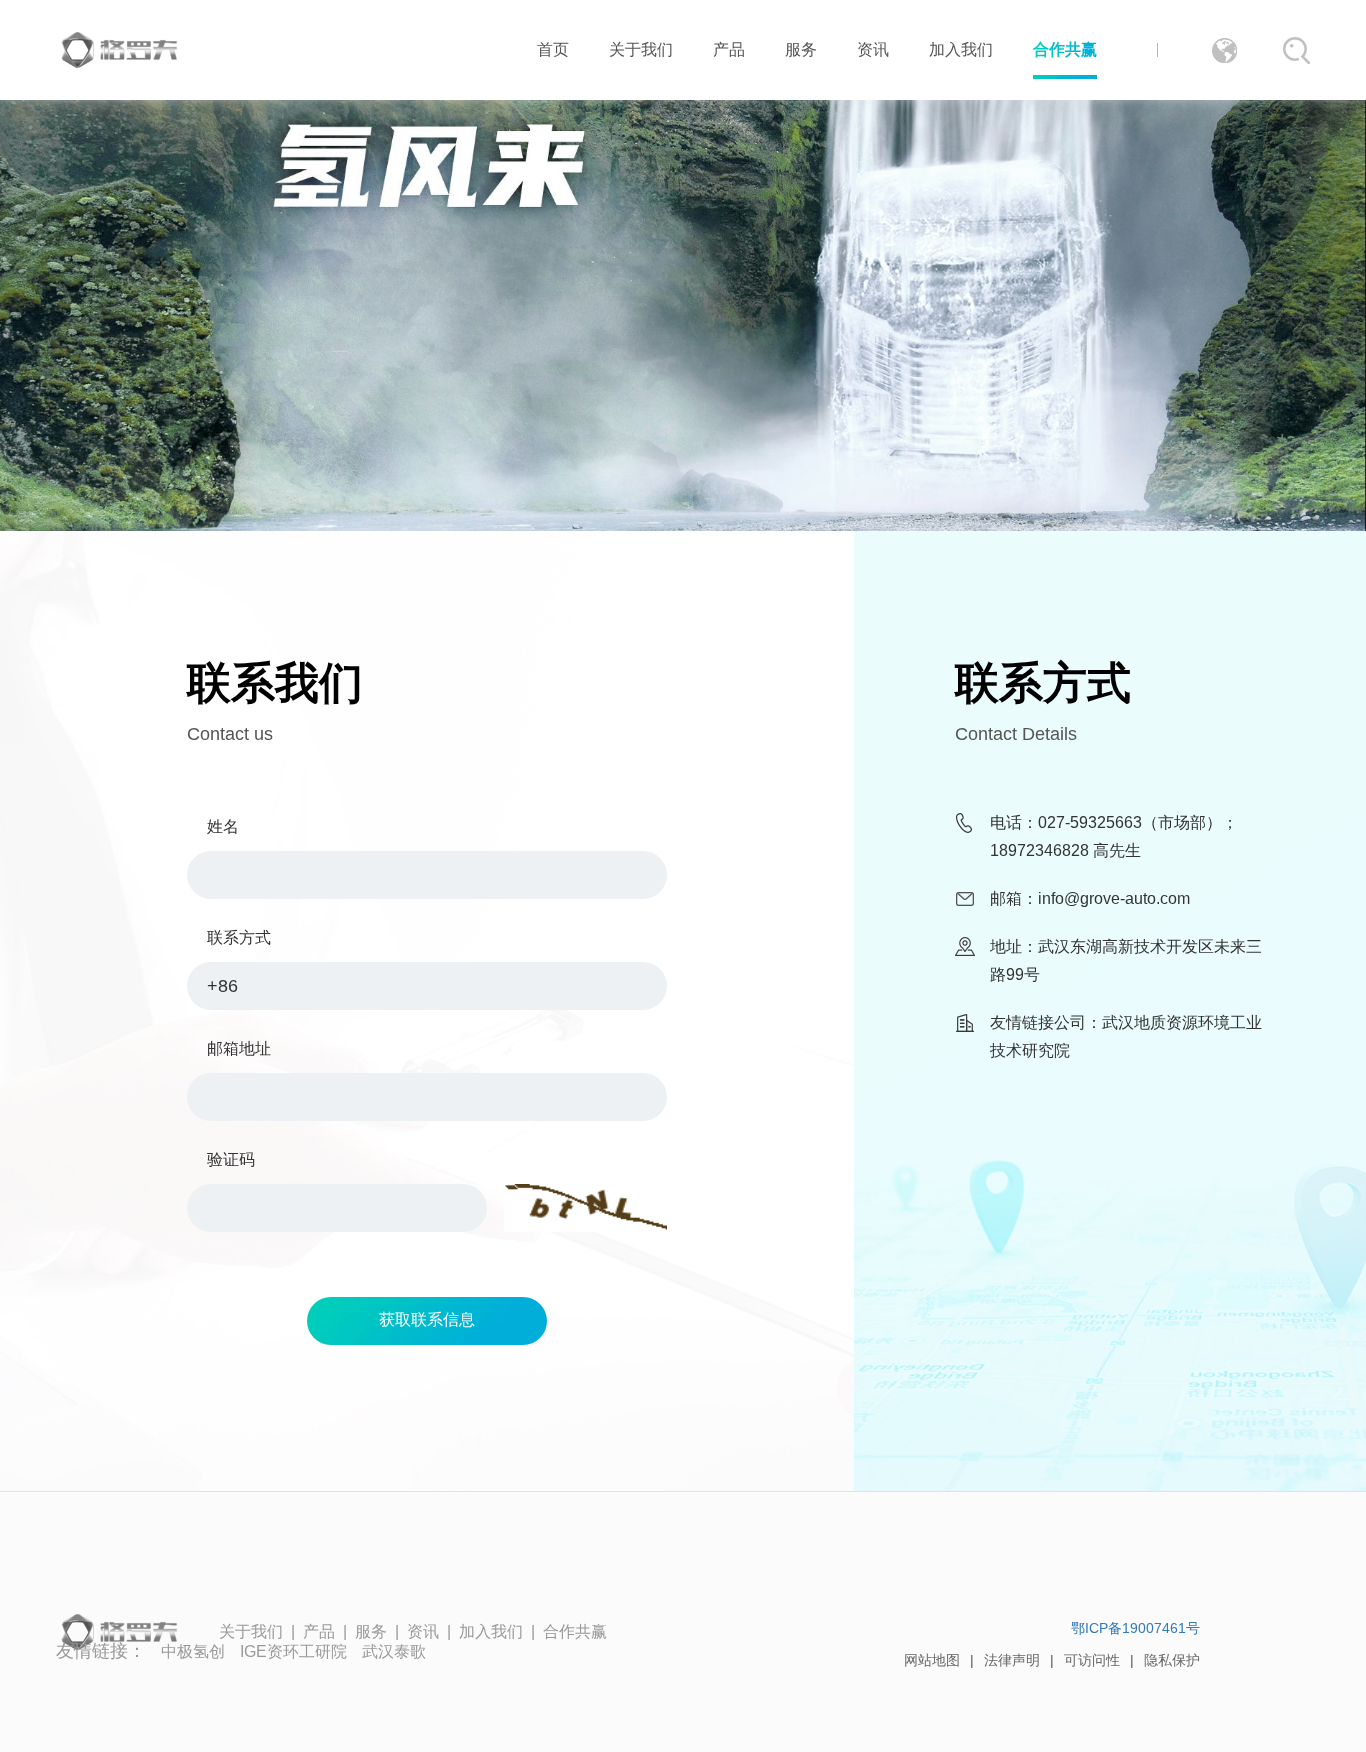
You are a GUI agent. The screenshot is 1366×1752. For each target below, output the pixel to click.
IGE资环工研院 (293, 1651)
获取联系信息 (427, 1319)
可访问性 (1092, 1660)
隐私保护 (1172, 1660)
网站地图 (932, 1660)
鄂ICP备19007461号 (1135, 1628)
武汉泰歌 (394, 1651)
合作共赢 (1065, 49)
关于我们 (641, 49)
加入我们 (961, 49)
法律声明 (1012, 1660)
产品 (729, 49)
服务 (801, 49)
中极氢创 (193, 1651)
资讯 (873, 49)
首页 (553, 49)
